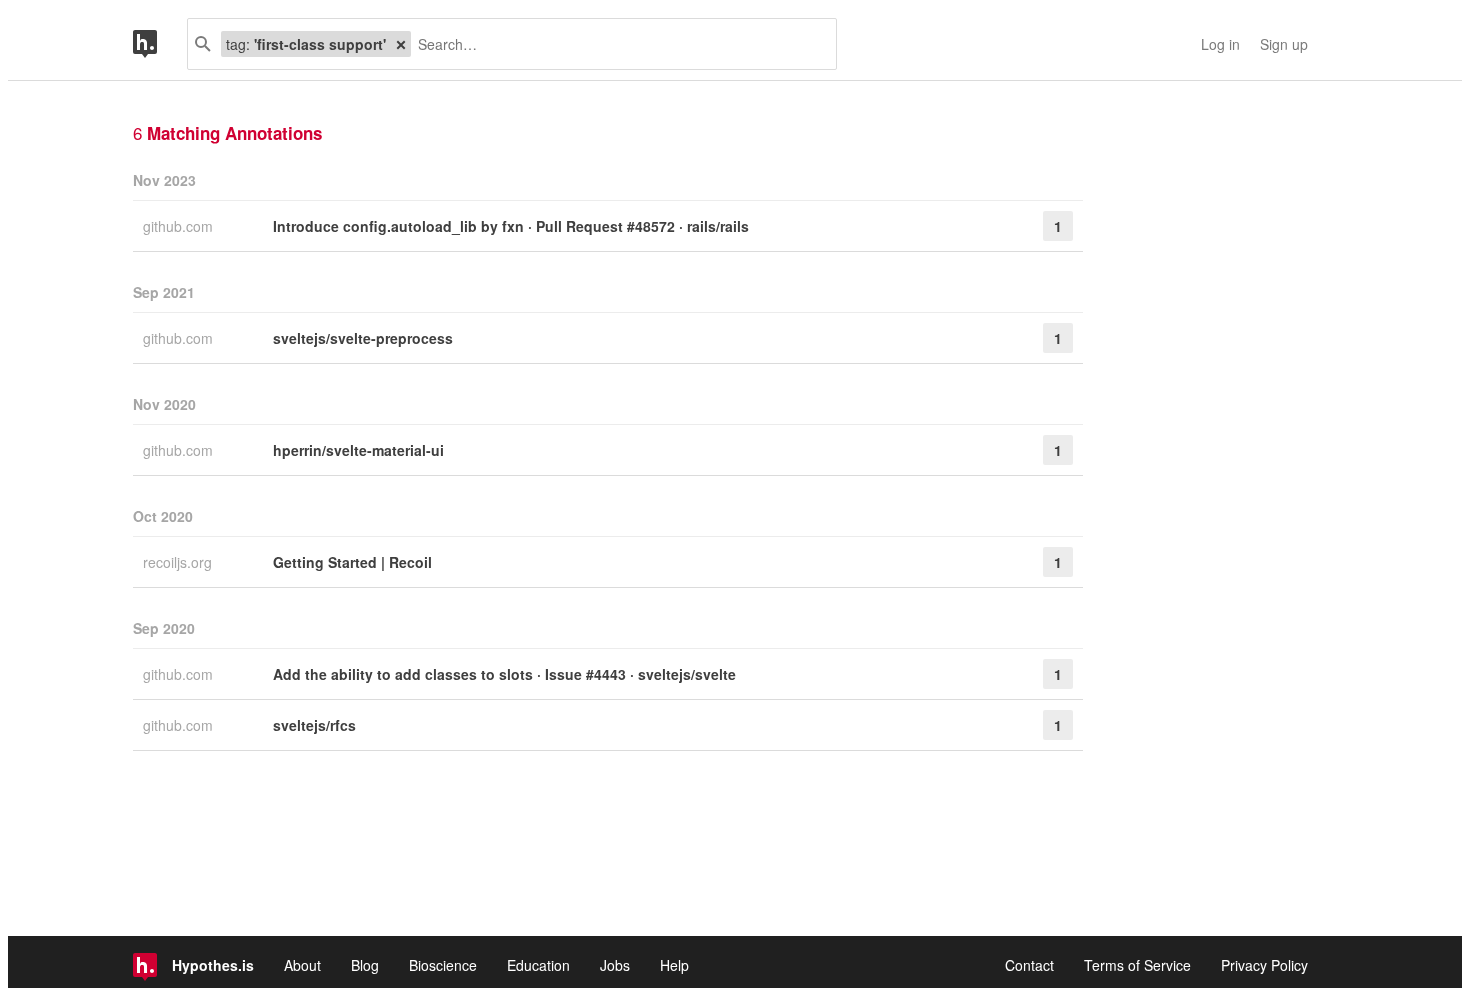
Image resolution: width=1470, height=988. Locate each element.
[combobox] (616, 44)
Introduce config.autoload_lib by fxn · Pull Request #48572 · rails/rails (511, 226)
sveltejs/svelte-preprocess (363, 338)
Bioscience (443, 965)
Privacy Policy (1264, 965)
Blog (365, 965)
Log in (1220, 44)
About (302, 965)
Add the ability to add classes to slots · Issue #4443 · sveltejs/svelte (504, 674)
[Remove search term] (401, 44)
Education (538, 965)
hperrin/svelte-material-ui (358, 450)
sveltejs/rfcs (314, 725)
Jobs (615, 965)
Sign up (1284, 44)
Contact (1029, 965)
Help (674, 965)
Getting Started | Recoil (352, 562)
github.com (180, 226)
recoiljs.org (179, 562)
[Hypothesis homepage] (160, 44)
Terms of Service (1137, 965)
